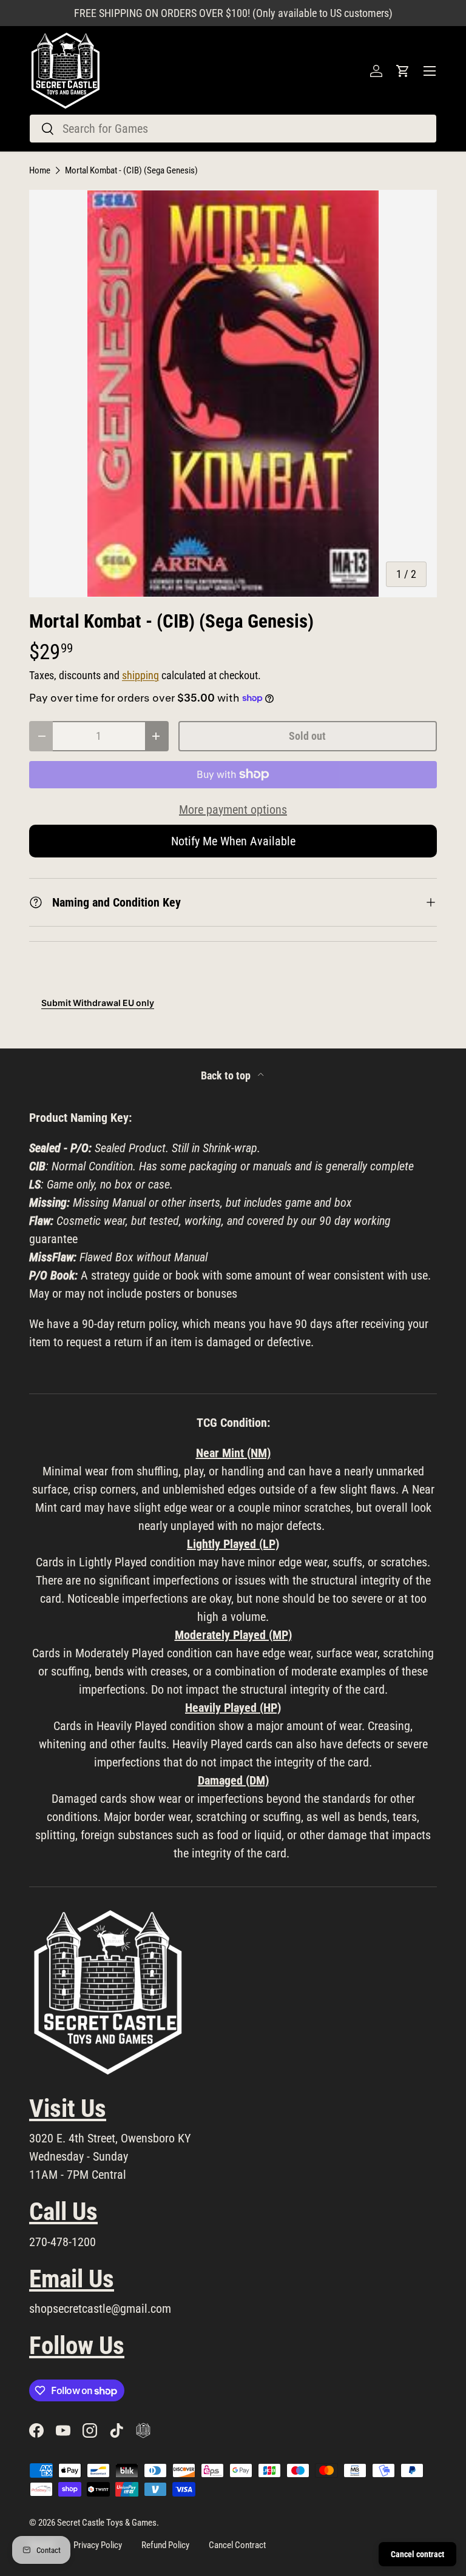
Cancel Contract (237, 2545)
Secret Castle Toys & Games (107, 2523)
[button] (403, 71)
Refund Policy (165, 2545)
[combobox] (233, 129)
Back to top (227, 1076)
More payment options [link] (233, 810)
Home (40, 171)
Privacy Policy (98, 2545)
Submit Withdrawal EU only (98, 1003)
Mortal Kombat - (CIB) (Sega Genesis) (131, 171)
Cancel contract (417, 2554)
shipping (140, 676)
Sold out (307, 736)
